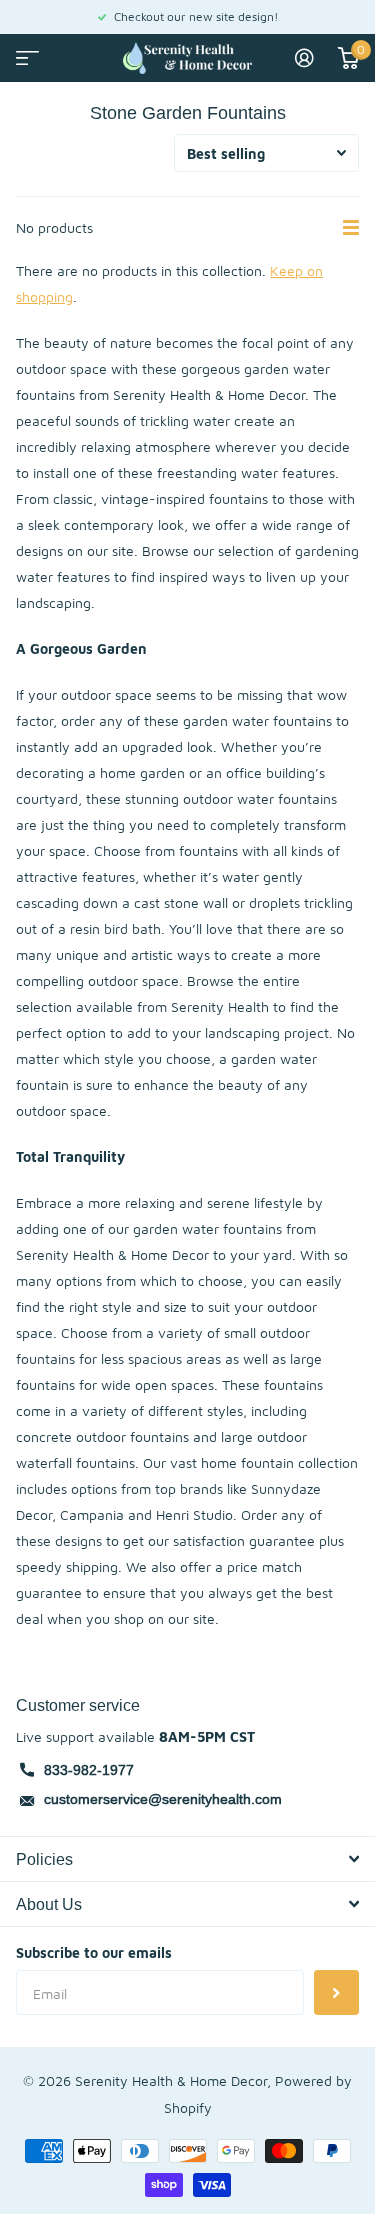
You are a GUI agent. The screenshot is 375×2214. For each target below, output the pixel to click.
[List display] (351, 228)
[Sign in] (304, 58)
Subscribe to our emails (94, 1952)
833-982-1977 (89, 1770)
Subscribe (336, 1992)
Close (187, 1859)
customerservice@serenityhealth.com (163, 1799)
